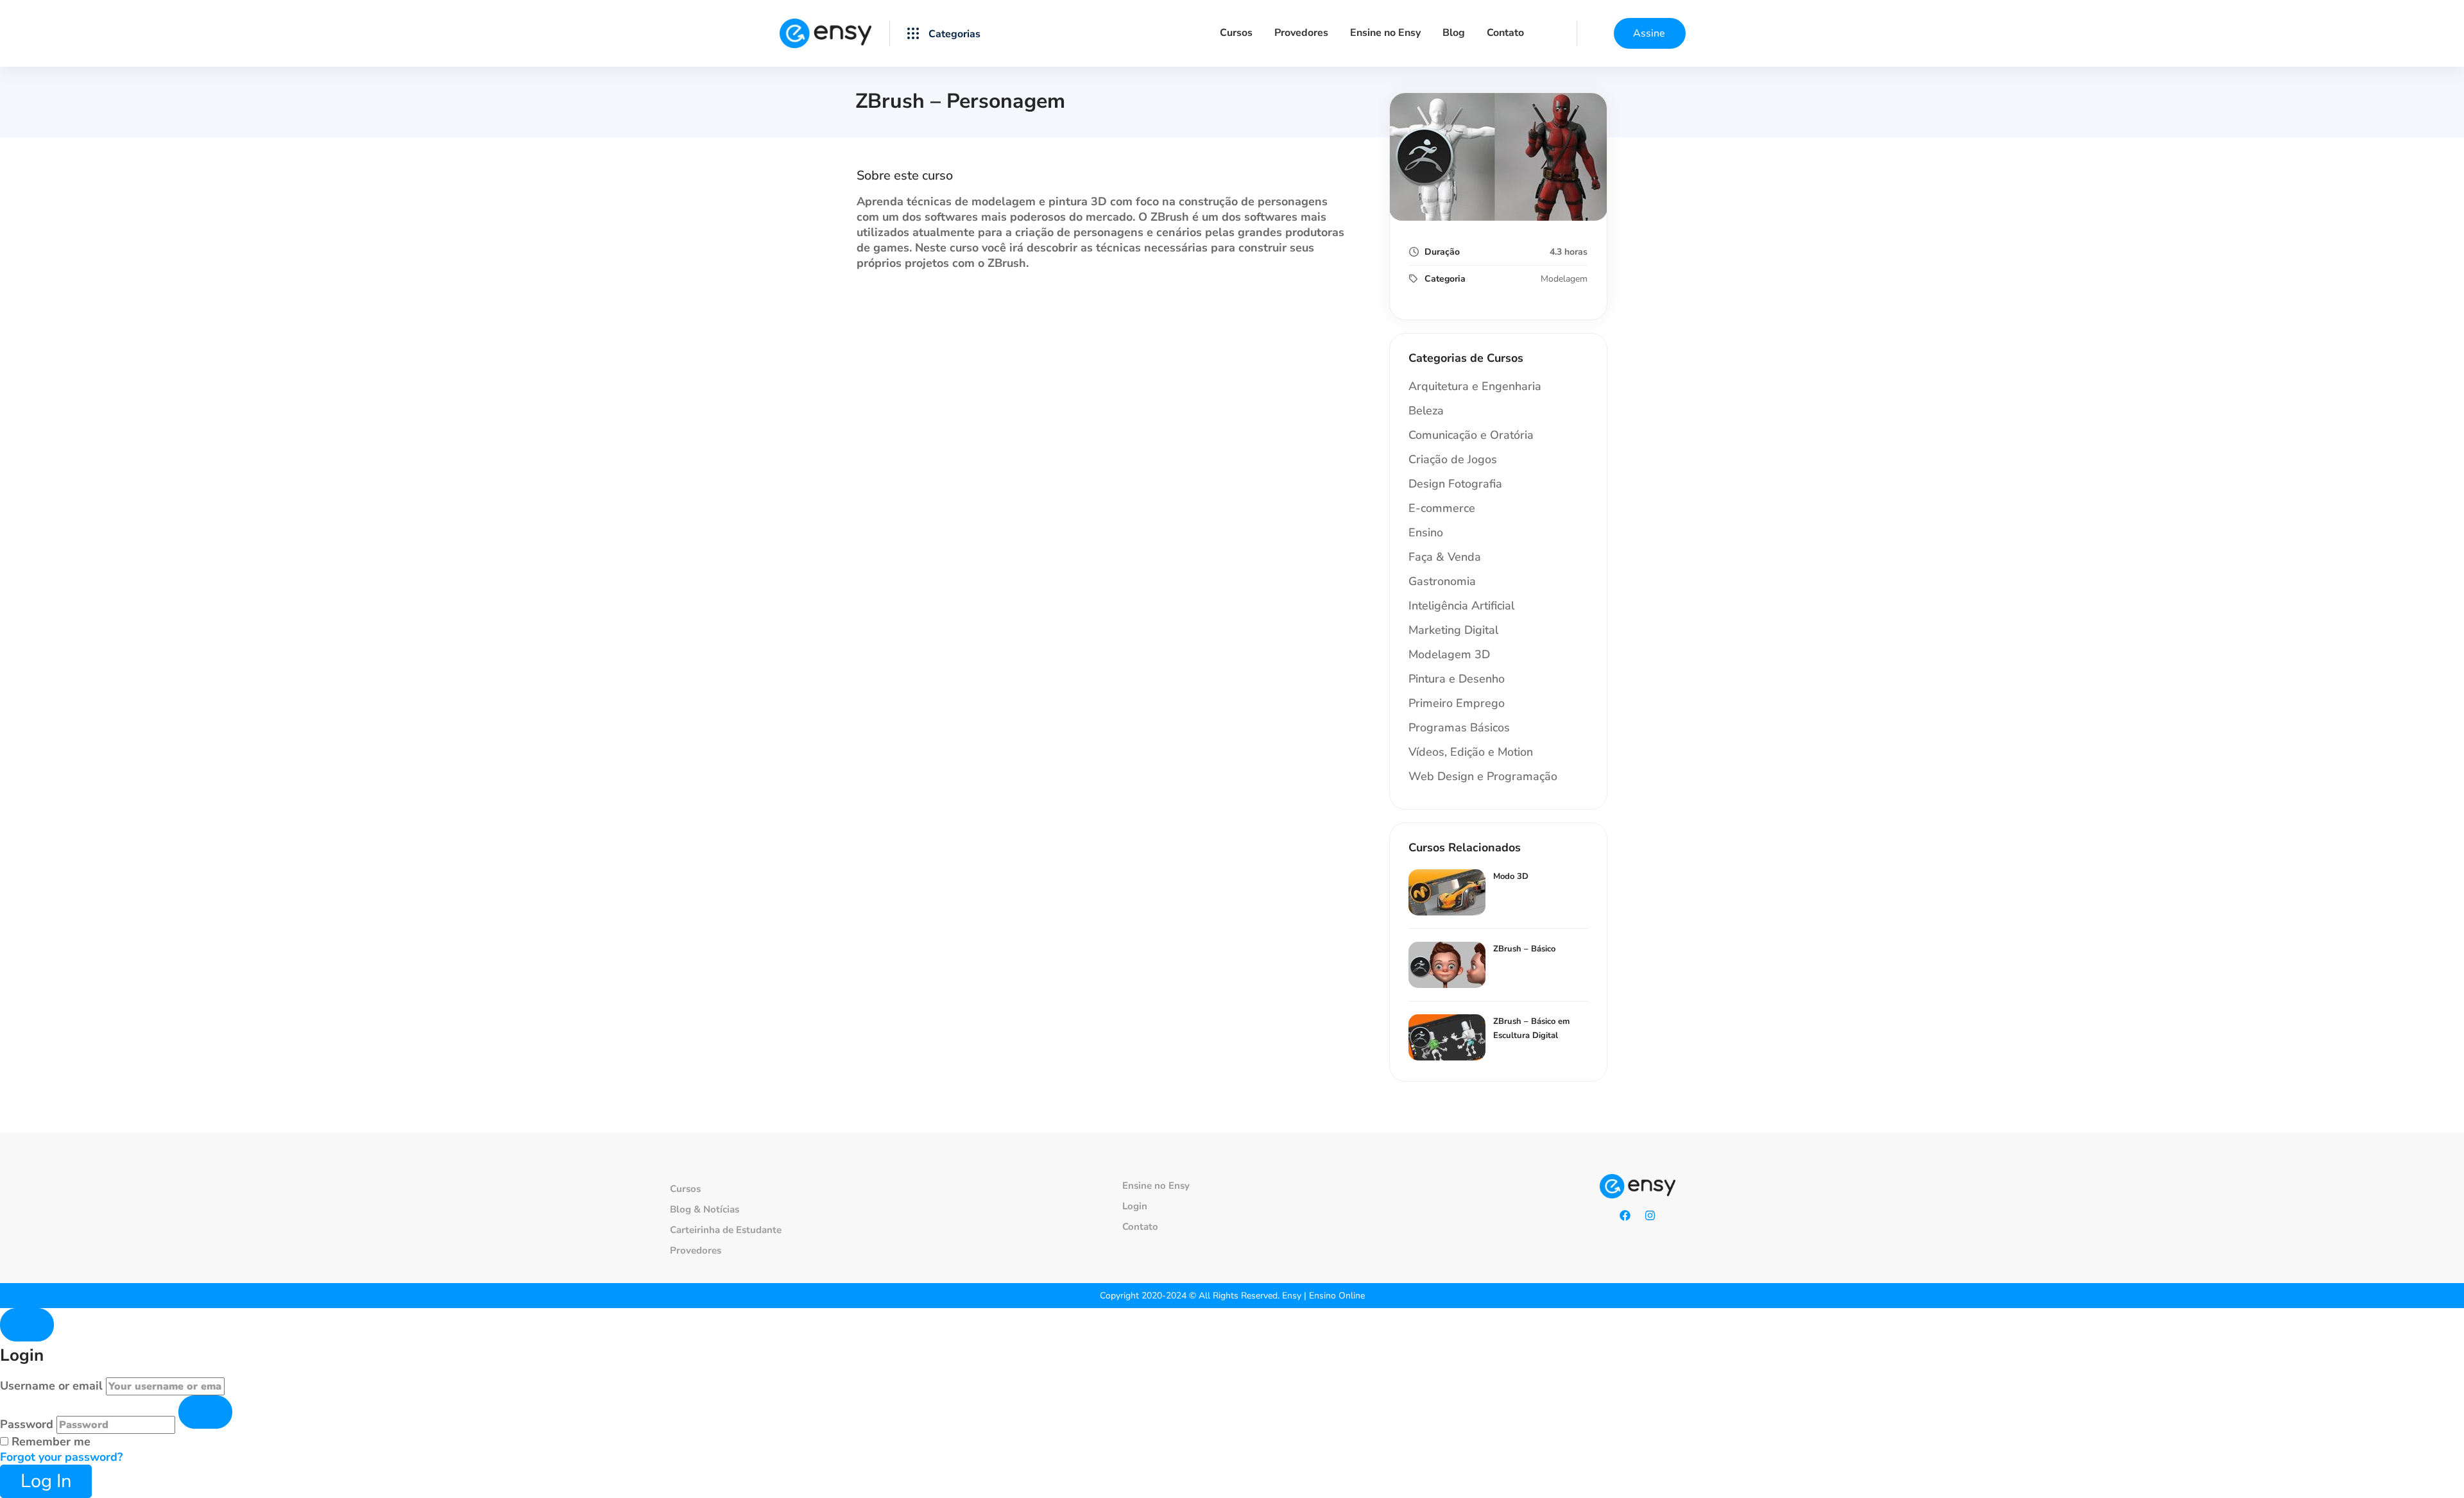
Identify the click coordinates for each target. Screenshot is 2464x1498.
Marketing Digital (1453, 630)
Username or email (51, 1386)
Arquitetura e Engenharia (1475, 386)
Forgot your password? (61, 1457)
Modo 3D (1511, 876)
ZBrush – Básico (1524, 949)
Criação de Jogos (1453, 459)
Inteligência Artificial (1461, 606)
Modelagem (1564, 279)
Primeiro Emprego (1457, 703)
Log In (46, 1481)
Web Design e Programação (1483, 776)
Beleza (1426, 411)
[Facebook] (1625, 1216)
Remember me (49, 1442)
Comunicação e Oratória (1471, 435)
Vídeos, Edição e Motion (1471, 752)
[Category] (944, 33)
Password (27, 1424)
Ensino (1426, 532)
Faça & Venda (1445, 557)
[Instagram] (1650, 1216)
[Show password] (205, 1412)
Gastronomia (1442, 581)
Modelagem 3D (1449, 654)
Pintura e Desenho (1457, 679)
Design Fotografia (1455, 484)
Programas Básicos (1459, 728)
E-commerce (1442, 508)
